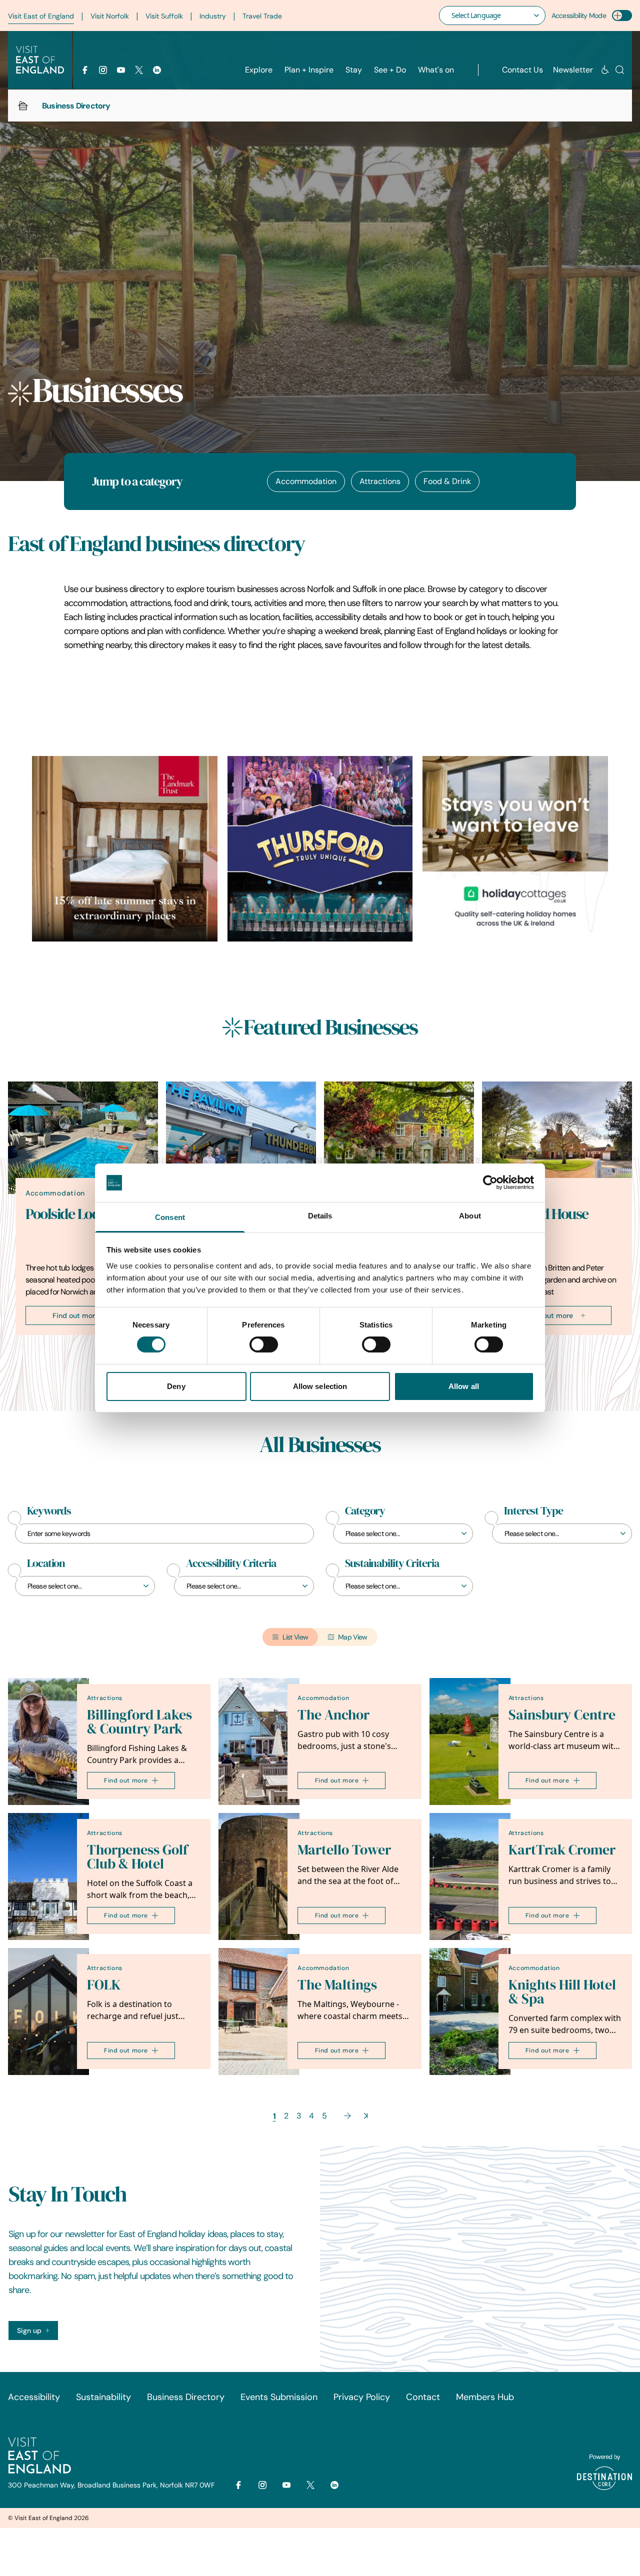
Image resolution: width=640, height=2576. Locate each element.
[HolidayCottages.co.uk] (515, 849)
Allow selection (320, 1386)
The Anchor (333, 1715)
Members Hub (485, 2397)
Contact (423, 2397)
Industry (213, 16)
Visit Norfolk (110, 16)
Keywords (49, 1511)
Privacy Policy (362, 2397)
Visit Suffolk (164, 16)
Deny (176, 1386)
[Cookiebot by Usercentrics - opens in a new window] (490, 1182)
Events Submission (279, 2397)
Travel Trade (262, 16)
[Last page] (366, 2116)
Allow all (464, 1386)
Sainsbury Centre (562, 1715)
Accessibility (34, 2397)
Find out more (76, 1315)
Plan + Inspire (309, 70)
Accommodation (306, 481)
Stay (354, 70)
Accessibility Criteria (231, 1563)
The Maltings (337, 1985)
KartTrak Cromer (562, 1850)
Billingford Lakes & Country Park (139, 1722)
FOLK (104, 1985)
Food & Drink (447, 481)
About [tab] (470, 1216)
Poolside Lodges (72, 1214)
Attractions (380, 481)
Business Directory (186, 2397)
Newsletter (573, 70)
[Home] (23, 105)
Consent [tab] (170, 1217)
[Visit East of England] (40, 60)
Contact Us (522, 70)
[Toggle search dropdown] (620, 70)
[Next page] (347, 2116)
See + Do (390, 70)
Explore (259, 70)
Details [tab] (320, 1216)
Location (46, 1563)
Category (365, 1511)
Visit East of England (41, 16)
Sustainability (103, 2397)
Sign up (29, 2330)
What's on (436, 70)
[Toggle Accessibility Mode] (622, 15)
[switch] (264, 1344)
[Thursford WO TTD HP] (320, 849)
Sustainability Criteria (392, 1563)
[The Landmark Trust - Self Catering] (125, 849)
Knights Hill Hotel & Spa (562, 1992)
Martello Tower (344, 1850)
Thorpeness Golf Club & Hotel (137, 1857)
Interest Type (533, 1511)
